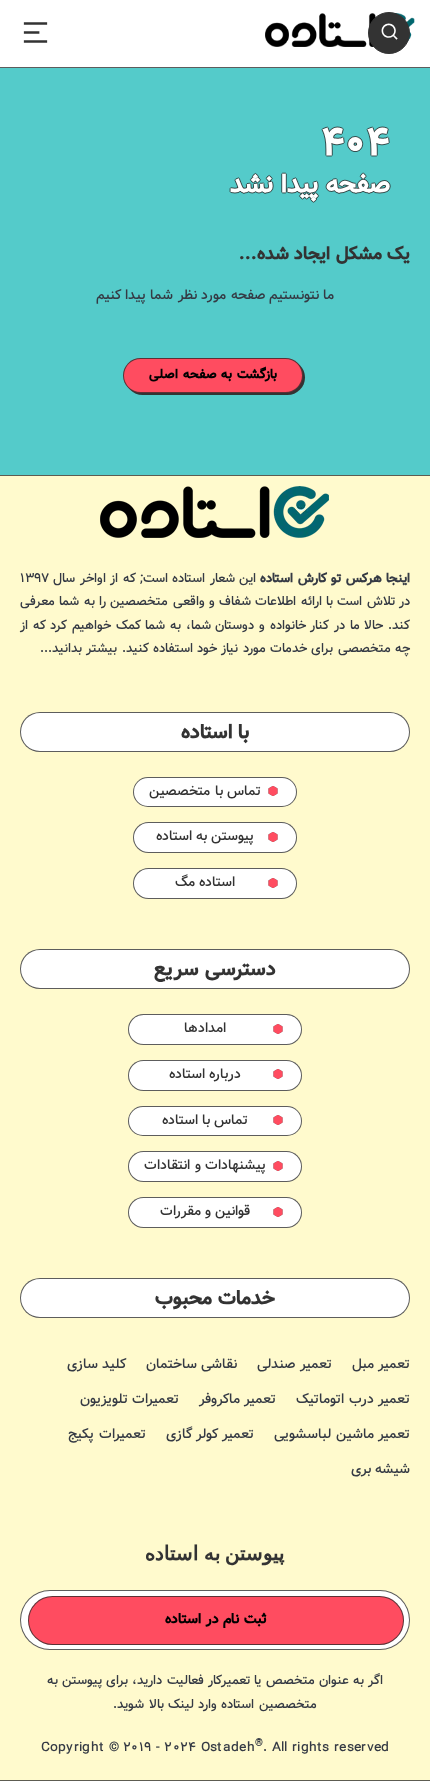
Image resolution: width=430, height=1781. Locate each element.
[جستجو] (389, 33)
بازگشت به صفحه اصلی (213, 375)
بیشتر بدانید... (78, 649)
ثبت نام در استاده (216, 1620)
